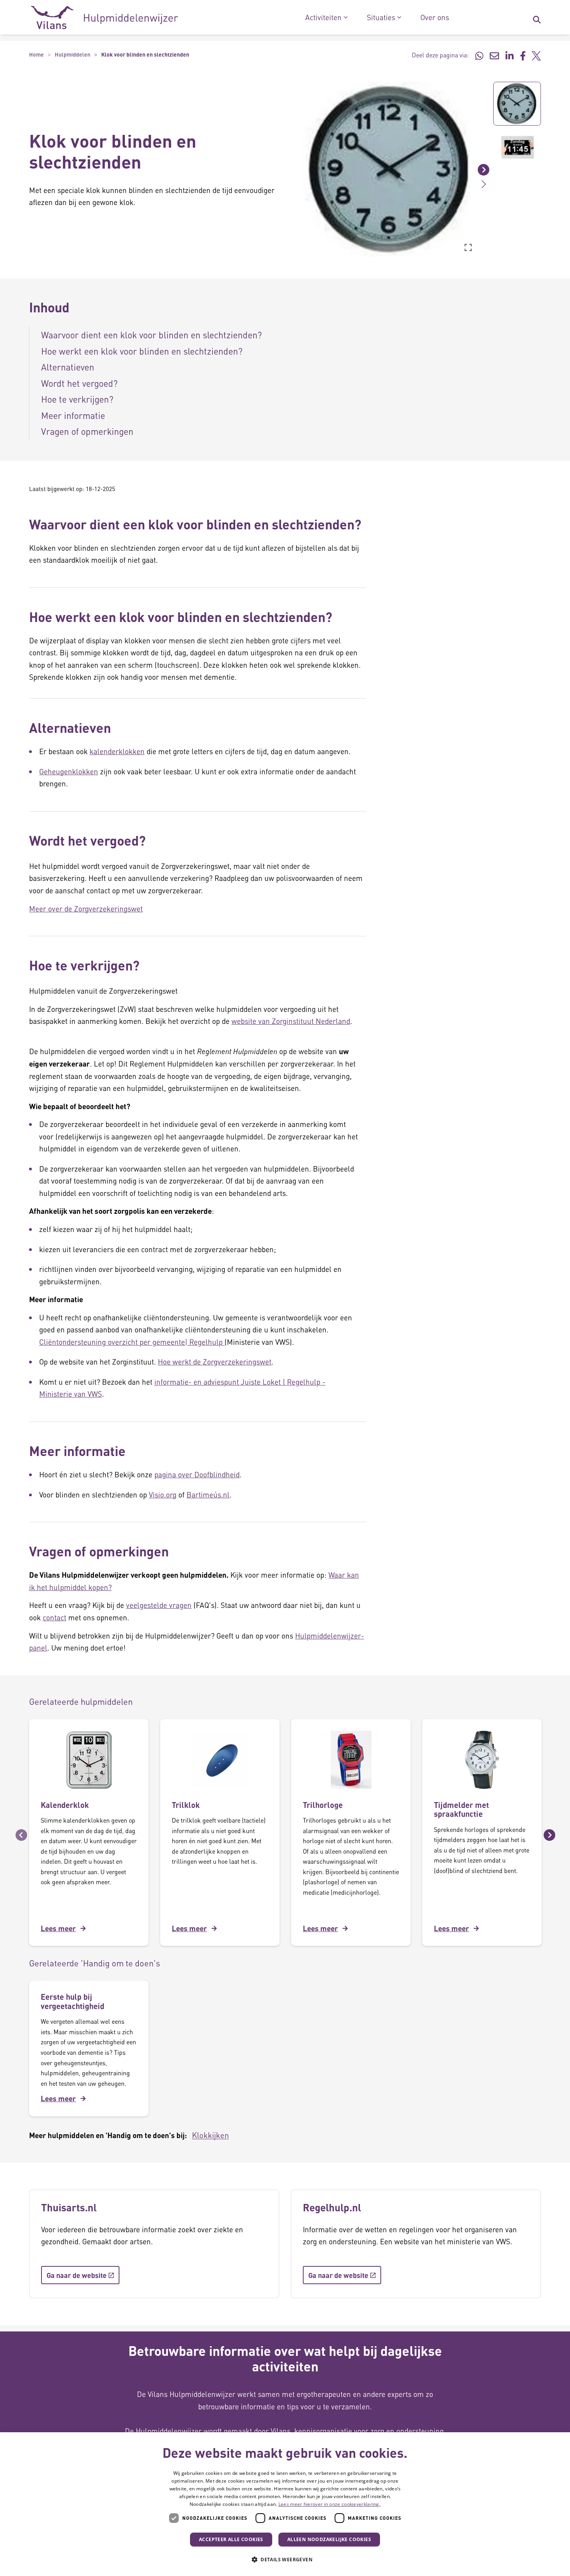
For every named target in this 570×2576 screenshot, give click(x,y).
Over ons (435, 17)
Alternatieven (68, 367)
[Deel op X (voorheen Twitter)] (536, 55)
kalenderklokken (117, 751)
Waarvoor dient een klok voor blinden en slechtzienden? (151, 335)
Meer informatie (73, 415)
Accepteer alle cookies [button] (231, 2539)
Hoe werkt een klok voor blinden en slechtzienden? (142, 351)
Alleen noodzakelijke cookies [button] (329, 2539)
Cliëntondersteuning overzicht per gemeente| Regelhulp (132, 1342)
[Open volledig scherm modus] (468, 247)
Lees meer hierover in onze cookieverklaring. (329, 2504)
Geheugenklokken (69, 771)
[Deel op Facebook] (523, 55)
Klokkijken (210, 2135)
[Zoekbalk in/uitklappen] (537, 17)
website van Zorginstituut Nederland (291, 1021)
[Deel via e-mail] (494, 55)
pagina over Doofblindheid (197, 1474)
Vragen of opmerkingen (87, 431)
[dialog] (285, 2504)
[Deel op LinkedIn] (510, 55)
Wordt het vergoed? (79, 383)
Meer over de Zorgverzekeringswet (86, 909)
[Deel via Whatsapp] (479, 55)
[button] (297, 169)
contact (54, 1617)
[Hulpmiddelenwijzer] (104, 17)
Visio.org (163, 1495)
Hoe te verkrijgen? (77, 399)
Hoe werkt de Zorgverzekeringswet (215, 1362)
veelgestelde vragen (159, 1605)
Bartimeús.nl (208, 1495)
